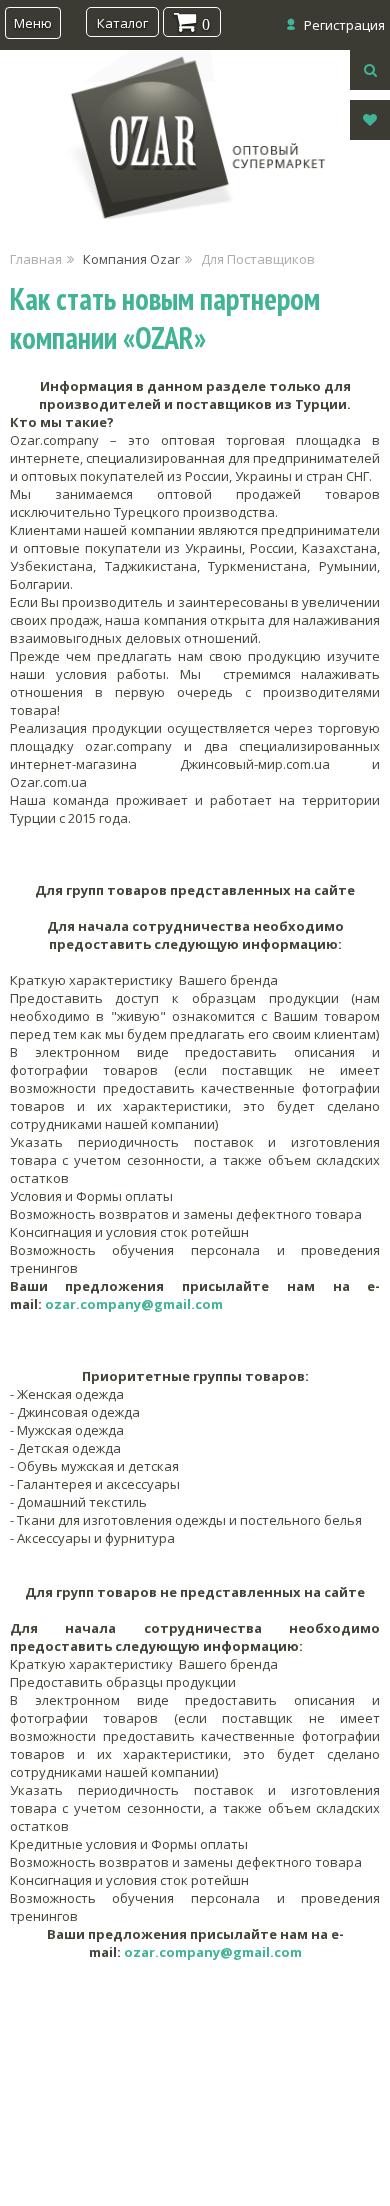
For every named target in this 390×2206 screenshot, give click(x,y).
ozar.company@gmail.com (134, 1304)
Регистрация (344, 25)
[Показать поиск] (370, 70)
